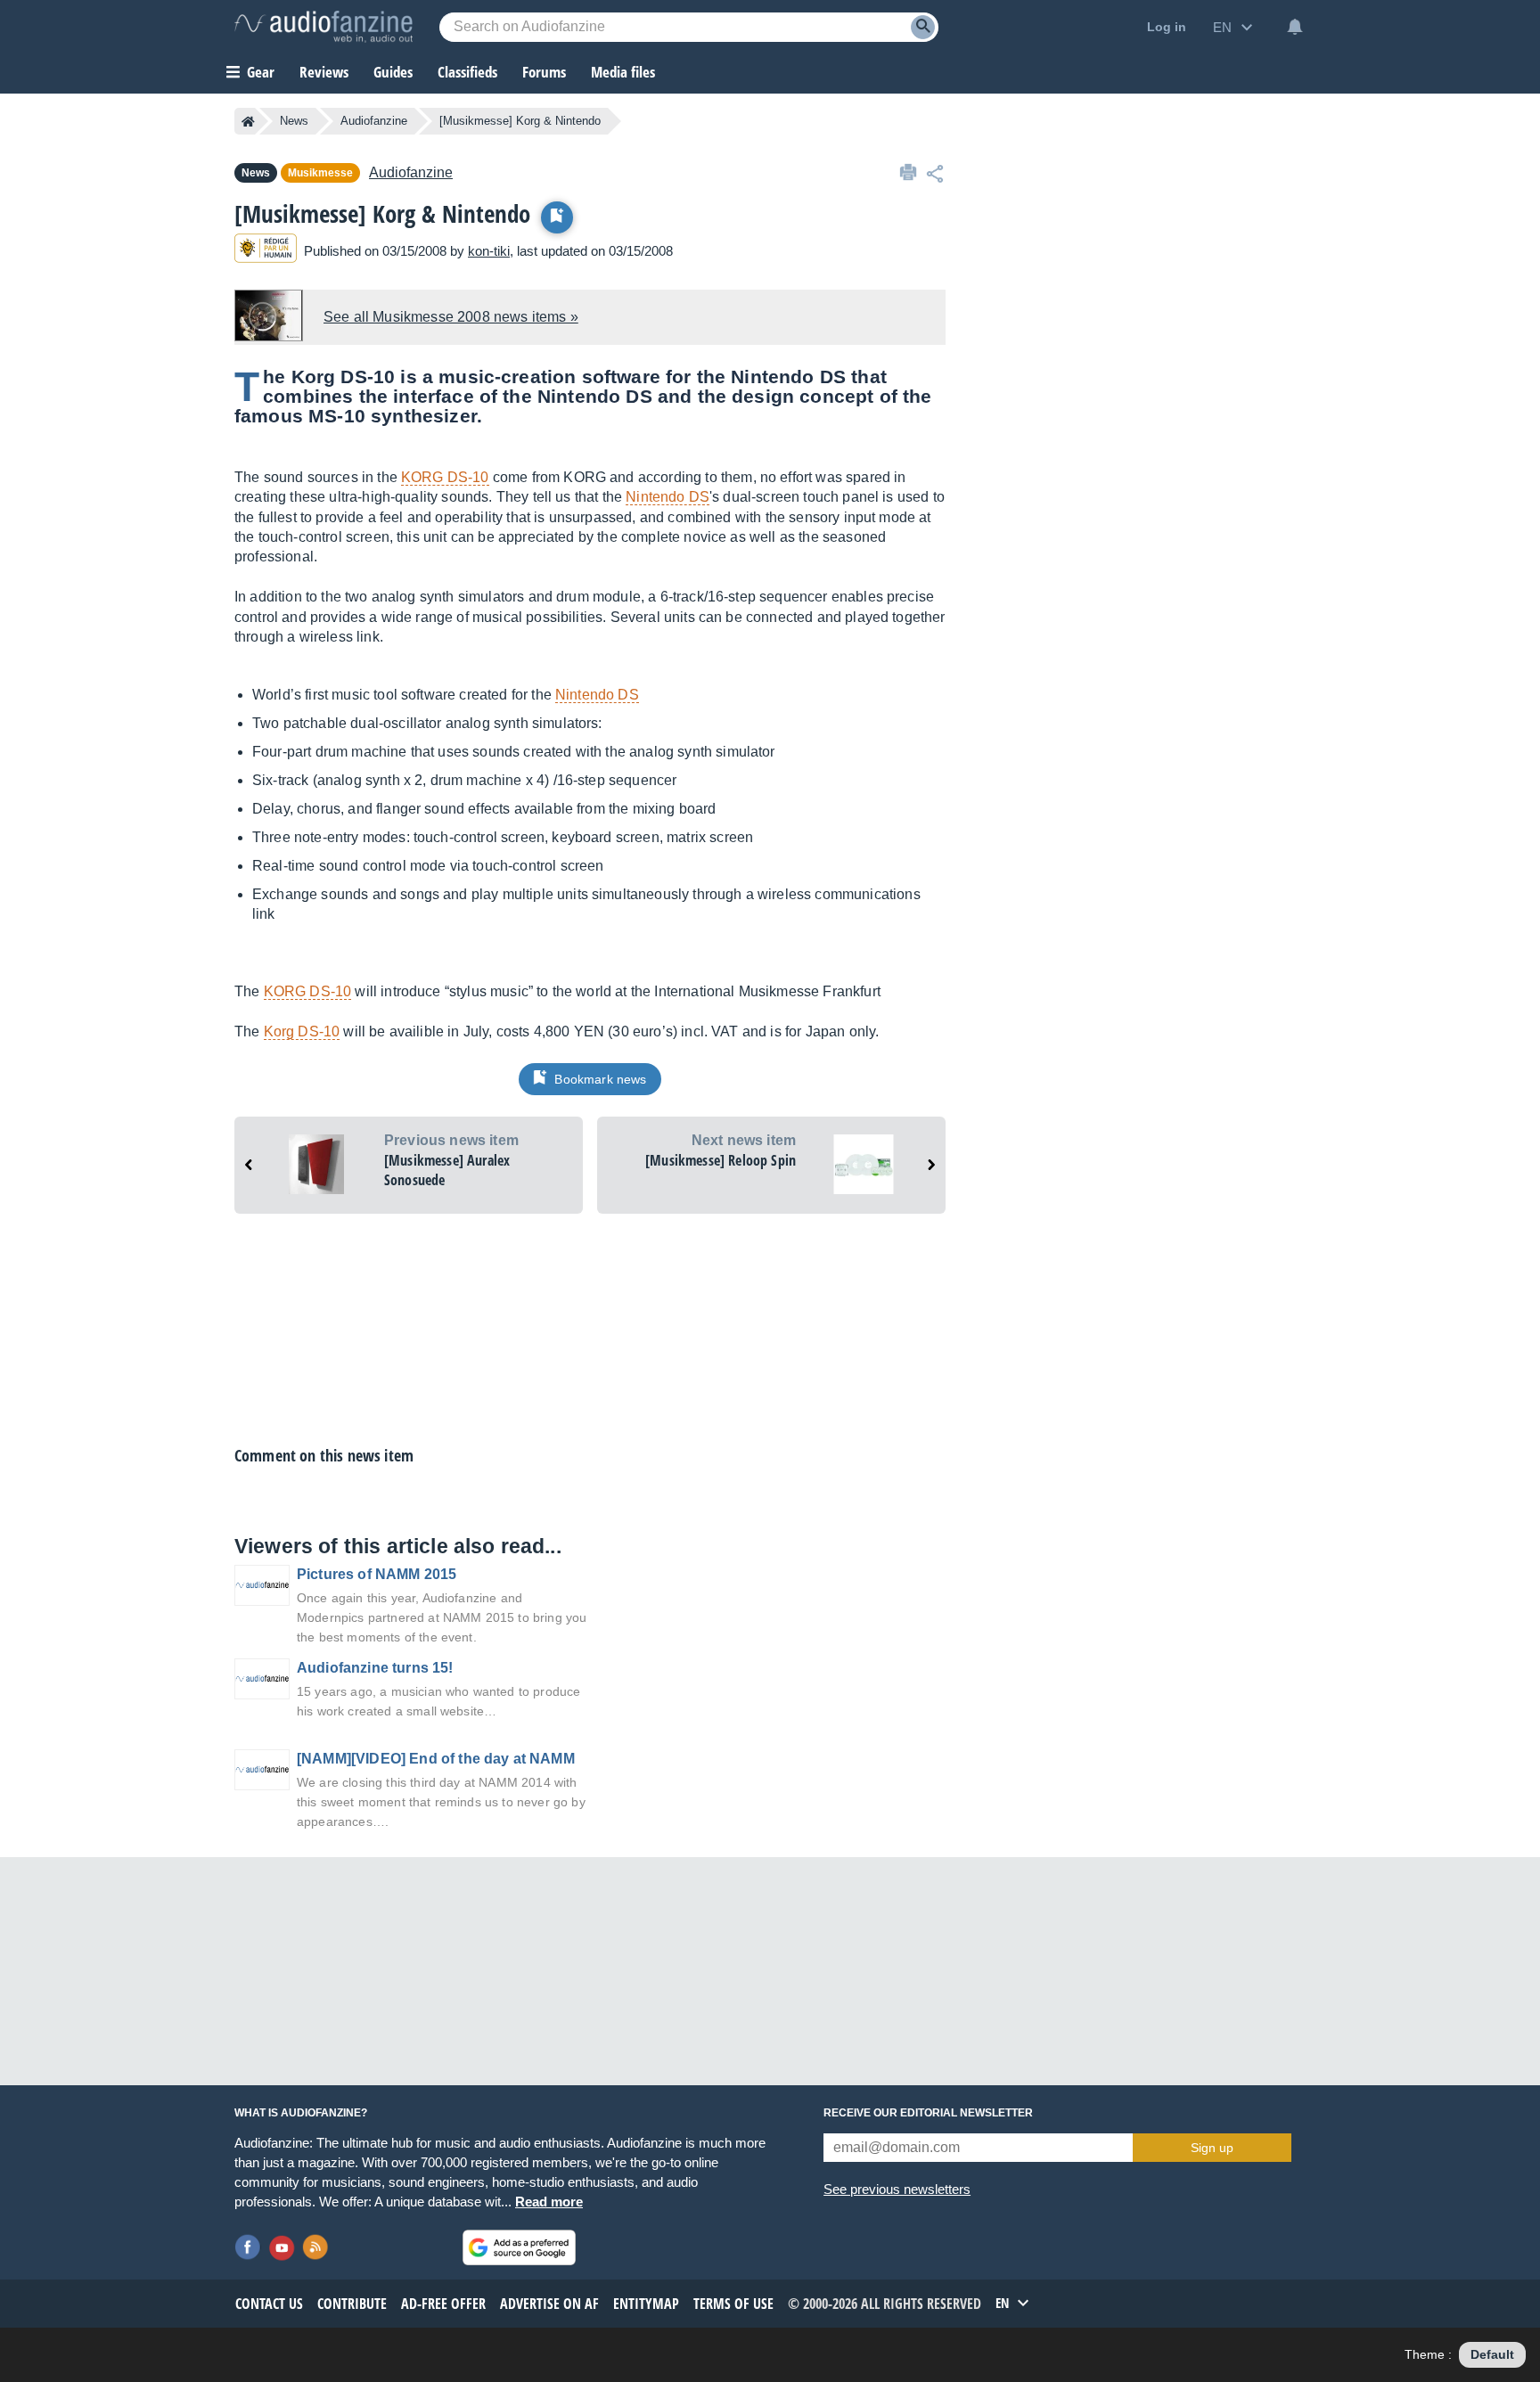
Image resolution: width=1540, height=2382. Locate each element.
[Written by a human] (266, 251)
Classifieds (467, 72)
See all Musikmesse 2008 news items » (451, 317)
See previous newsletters (897, 2189)
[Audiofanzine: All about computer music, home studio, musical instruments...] (324, 27)
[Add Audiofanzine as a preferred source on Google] (519, 2247)
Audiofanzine (374, 121)
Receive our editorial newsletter (928, 2113)
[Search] (923, 27)
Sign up (1212, 2148)
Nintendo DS (668, 497)
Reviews (324, 72)
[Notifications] (1295, 27)
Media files (623, 72)
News (294, 121)
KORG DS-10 (445, 477)
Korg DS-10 (302, 1031)
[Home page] (248, 121)
